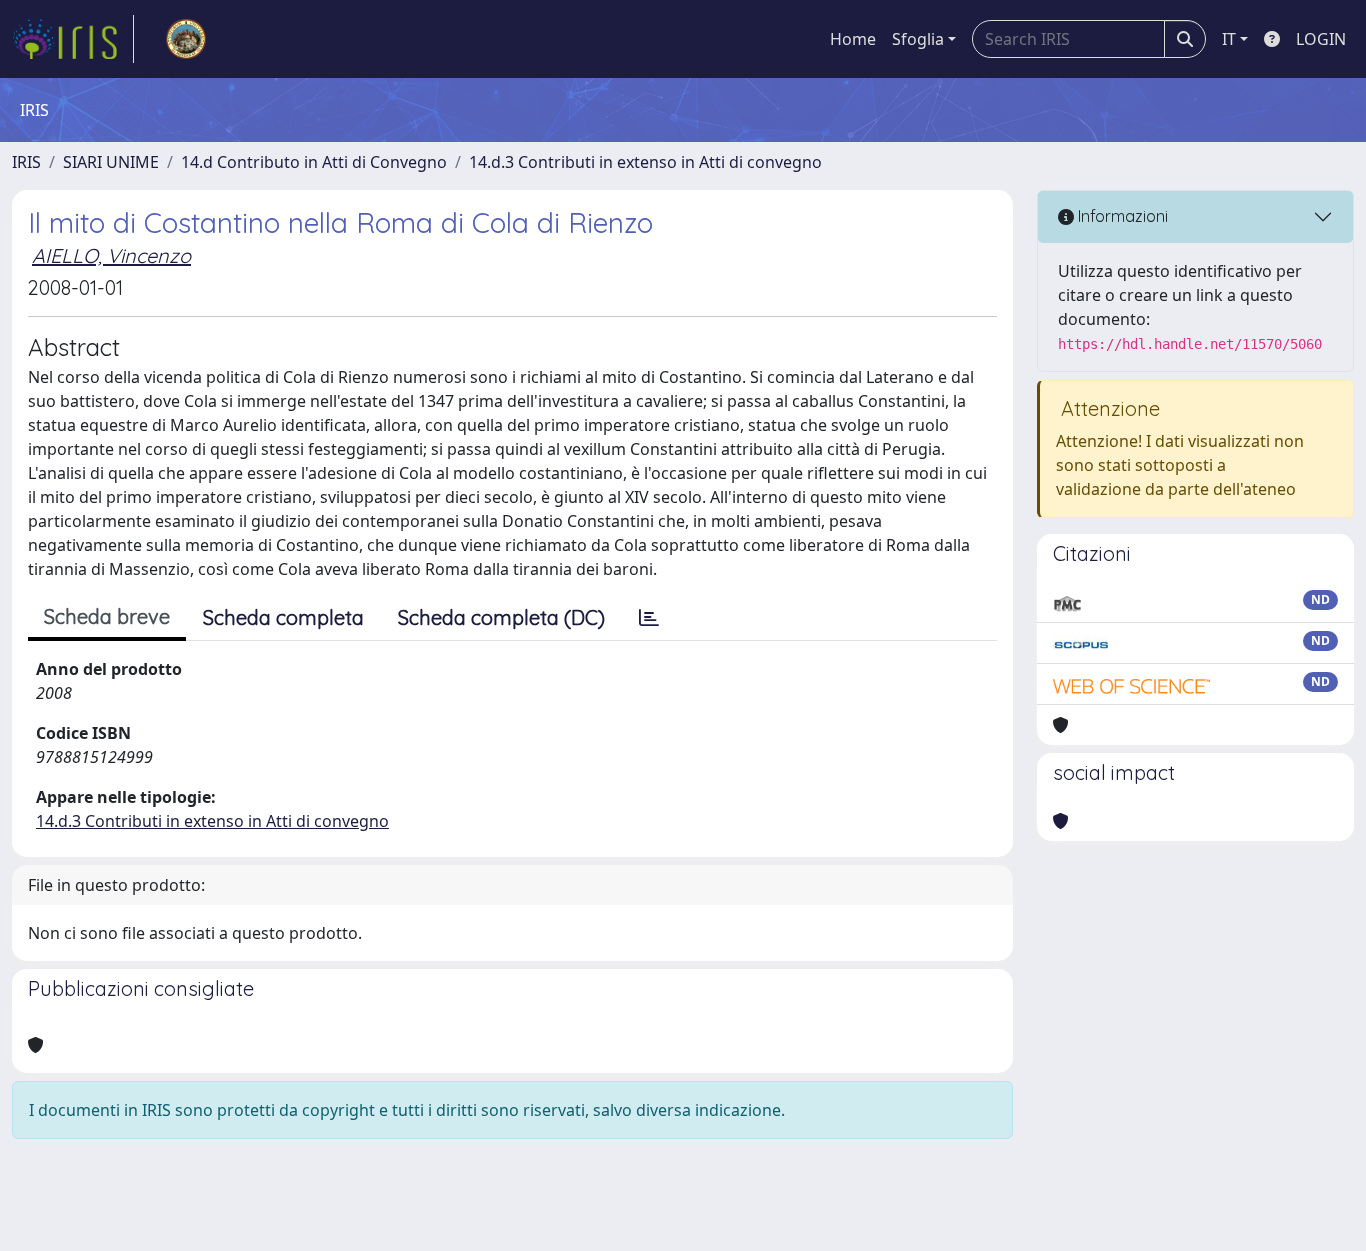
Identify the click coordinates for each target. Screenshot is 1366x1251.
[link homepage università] (186, 39)
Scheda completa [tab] (283, 617)
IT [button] (1229, 39)
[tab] (649, 618)
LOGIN (1321, 39)
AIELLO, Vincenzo (111, 255)
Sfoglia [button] (918, 39)
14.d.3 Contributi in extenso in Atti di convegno (645, 162)
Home (853, 39)
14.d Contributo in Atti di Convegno (314, 162)
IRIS (26, 162)
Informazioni (1121, 216)
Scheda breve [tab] (107, 616)
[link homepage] (73, 39)
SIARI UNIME (111, 162)
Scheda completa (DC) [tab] (501, 617)
